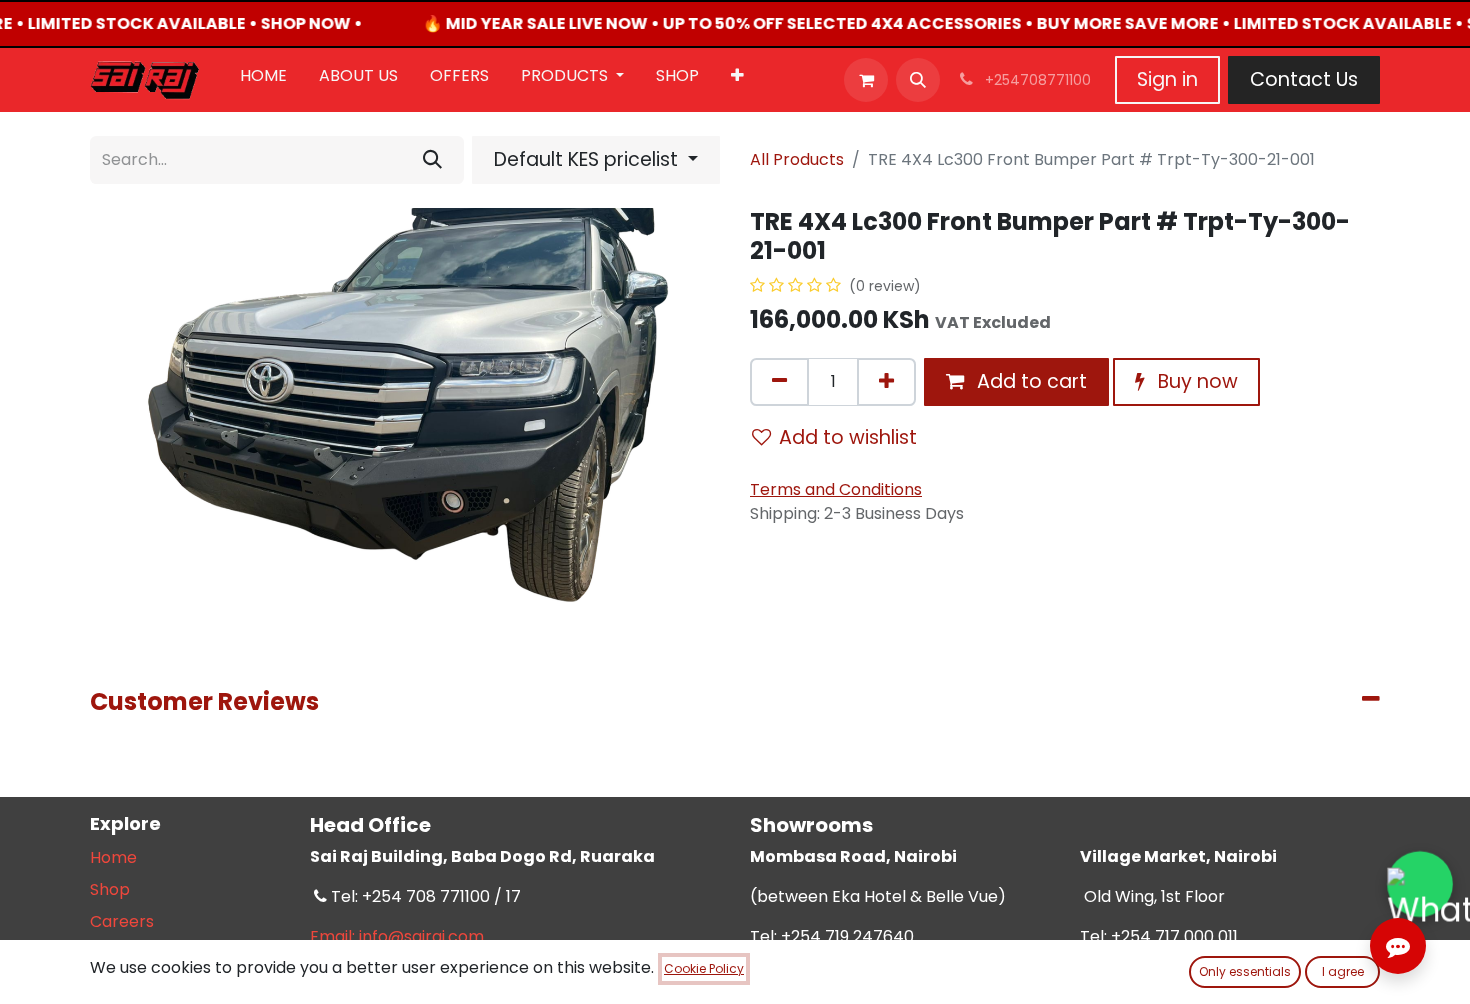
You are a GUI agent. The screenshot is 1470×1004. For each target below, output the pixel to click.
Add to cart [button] (1029, 381)
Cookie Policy (704, 968)
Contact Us (1304, 79)
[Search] (432, 160)
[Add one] (886, 382)
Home (113, 857)
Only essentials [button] (1245, 971)
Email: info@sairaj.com (397, 936)
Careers (122, 921)
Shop (110, 889)
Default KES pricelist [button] (588, 159)
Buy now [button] (1195, 381)
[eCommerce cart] (866, 80)
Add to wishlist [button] (848, 437)
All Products (797, 159)
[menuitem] (263, 80)
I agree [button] (1343, 971)
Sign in (1167, 79)
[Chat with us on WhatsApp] (1420, 884)
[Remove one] (779, 382)
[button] (918, 80)
